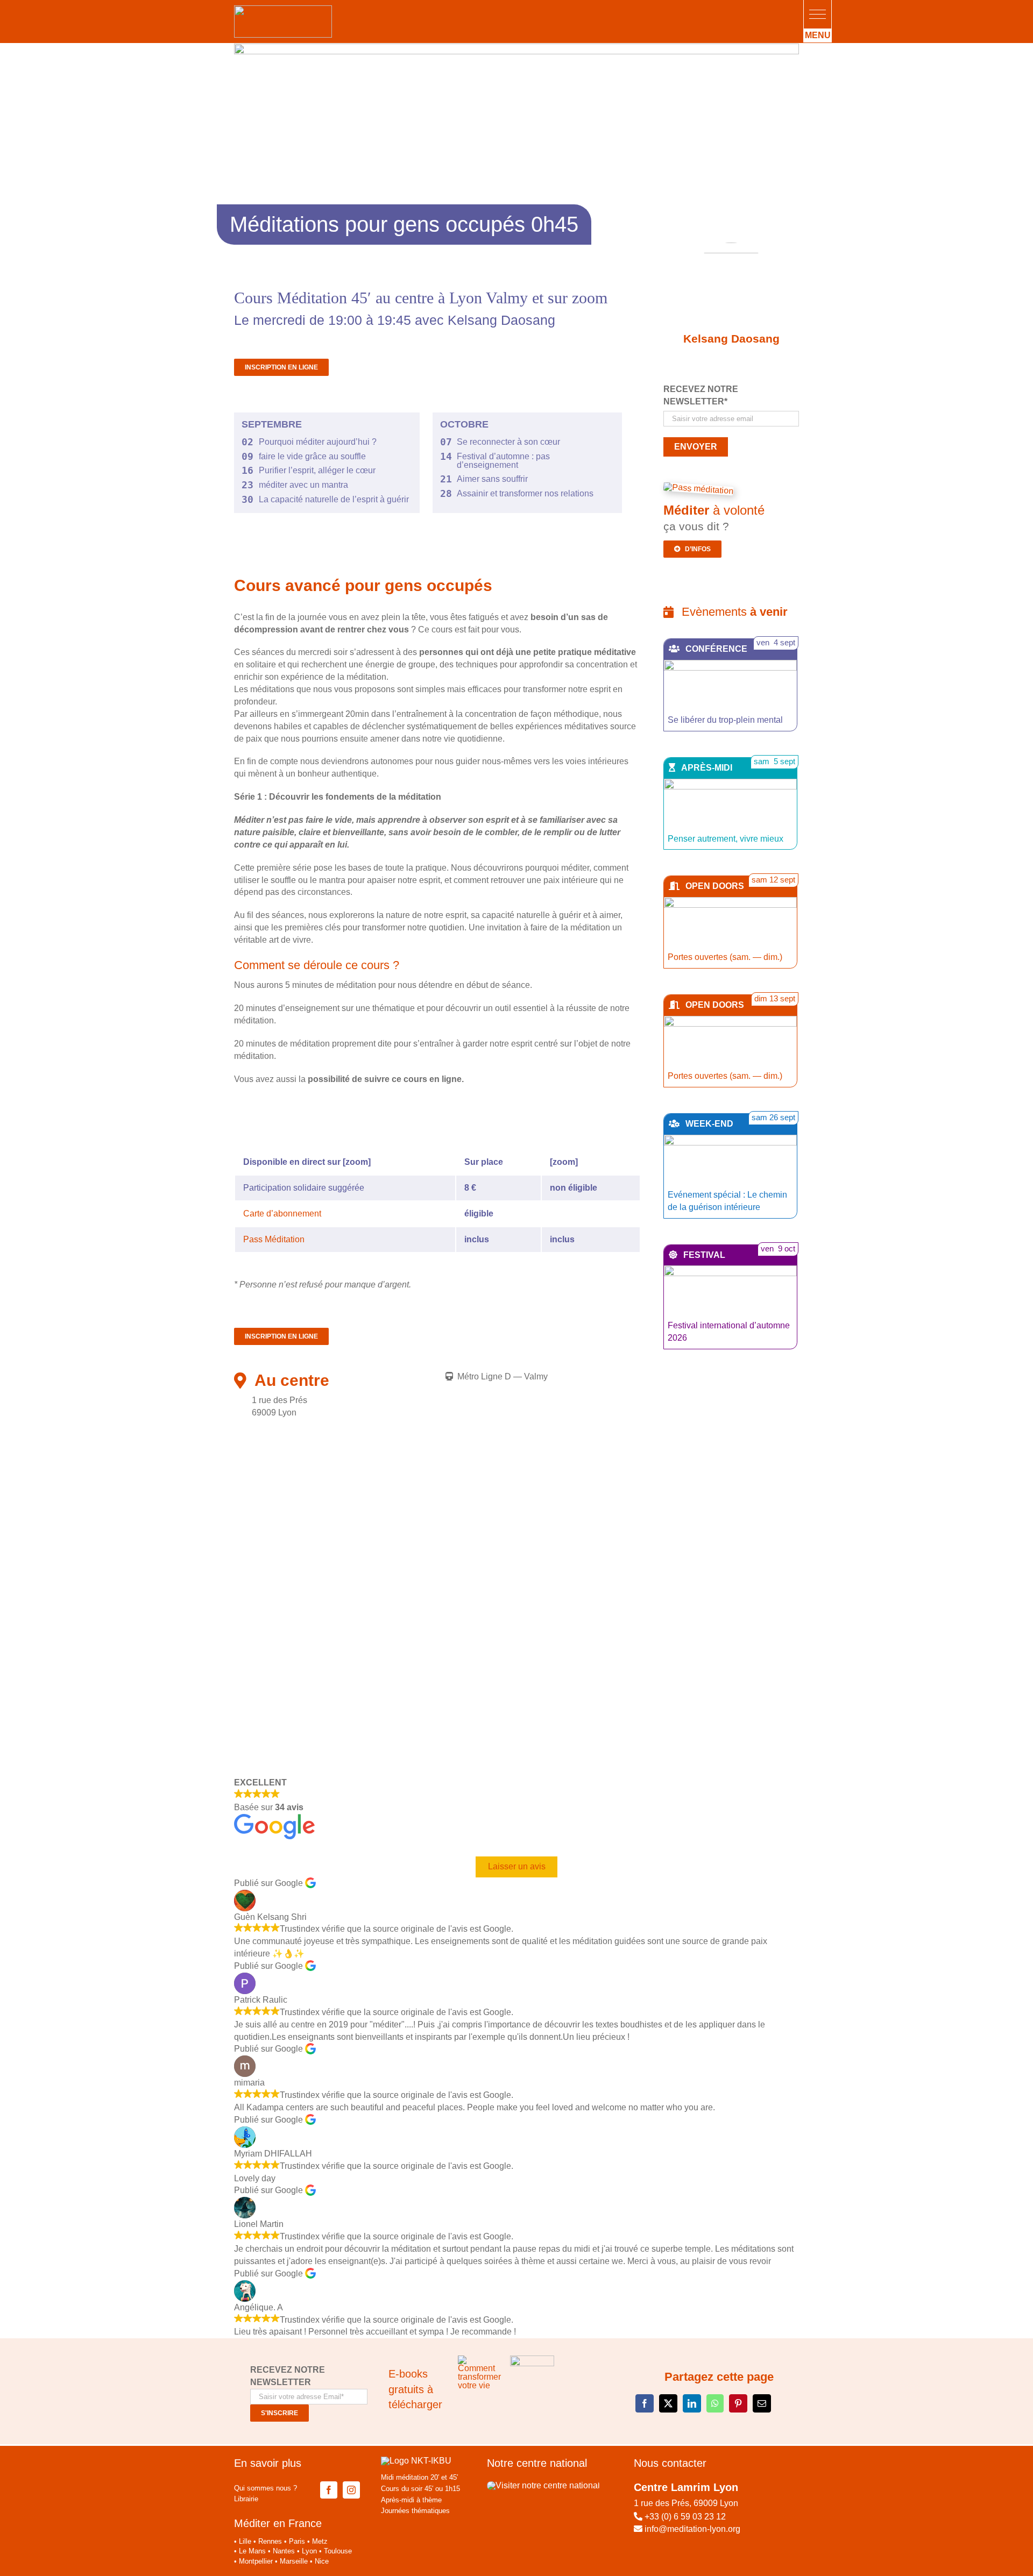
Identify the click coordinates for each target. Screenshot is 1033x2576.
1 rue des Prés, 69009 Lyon (686, 2503)
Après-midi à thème (411, 2500)
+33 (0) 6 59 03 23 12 (685, 2517)
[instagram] (351, 2490)
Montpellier (256, 2561)
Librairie (246, 2499)
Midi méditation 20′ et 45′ (419, 2477)
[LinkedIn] (692, 2403)
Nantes (284, 2551)
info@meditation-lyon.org (691, 2529)
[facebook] (329, 2490)
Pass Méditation (274, 1239)
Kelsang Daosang (731, 339)
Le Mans (252, 2551)
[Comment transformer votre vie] (480, 2360)
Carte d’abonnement (282, 1214)
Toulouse (338, 2551)
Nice (322, 2561)
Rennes (270, 2541)
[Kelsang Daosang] (731, 284)
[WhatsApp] (715, 2403)
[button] (818, 14)
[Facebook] (645, 2403)
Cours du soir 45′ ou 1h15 (420, 2489)
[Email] (762, 2403)
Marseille (294, 2561)
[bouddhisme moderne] (532, 2360)
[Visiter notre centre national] (543, 2485)
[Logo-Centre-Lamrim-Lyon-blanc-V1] (283, 9)
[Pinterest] (738, 2403)
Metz (320, 2541)
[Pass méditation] (699, 489)
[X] (668, 2403)
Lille (245, 2541)
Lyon (309, 2551)
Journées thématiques (415, 2511)
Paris (297, 2541)
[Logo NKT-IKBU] (416, 2461)
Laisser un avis (517, 1866)
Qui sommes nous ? (266, 2488)
